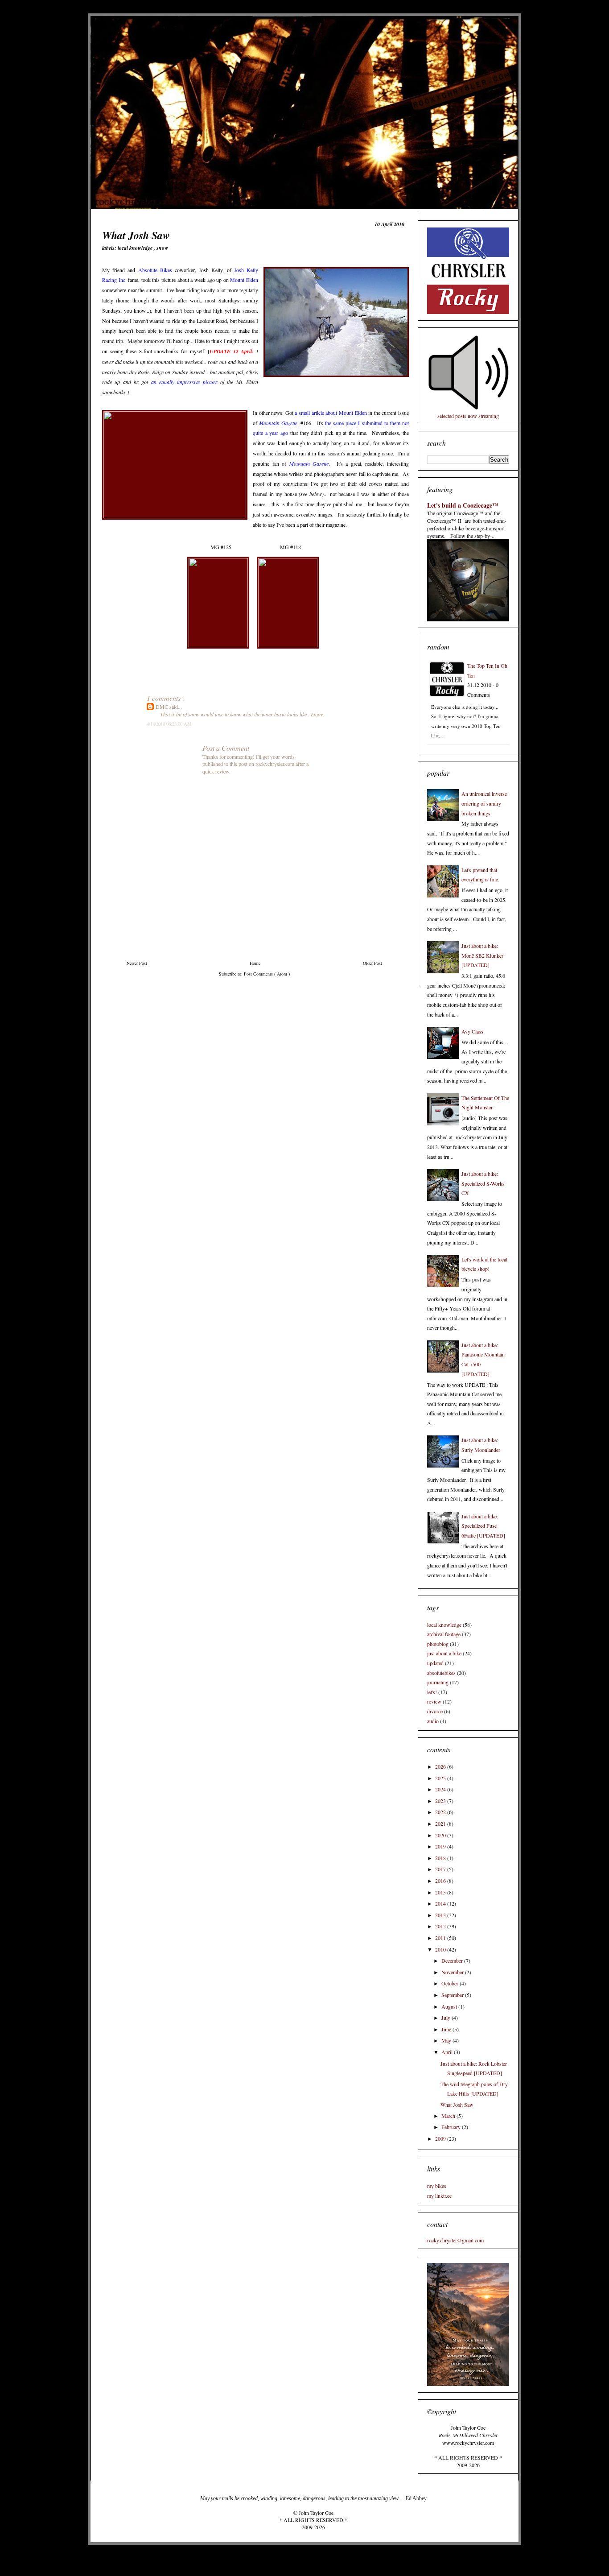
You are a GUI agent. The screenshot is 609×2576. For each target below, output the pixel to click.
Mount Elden (244, 280)
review (434, 1701)
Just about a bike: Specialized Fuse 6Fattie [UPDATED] (483, 1526)
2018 (441, 1858)
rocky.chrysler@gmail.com (455, 2240)
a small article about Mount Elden (331, 413)
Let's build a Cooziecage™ (463, 505)
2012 (441, 1926)
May (447, 2040)
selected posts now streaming (468, 416)
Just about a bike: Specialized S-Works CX (483, 1183)
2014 (441, 1903)
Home (255, 963)
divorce (435, 1711)
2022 (441, 1812)
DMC (163, 707)
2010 (441, 1949)
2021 (441, 1823)
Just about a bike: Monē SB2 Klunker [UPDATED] (482, 955)
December (453, 1960)
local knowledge (136, 248)
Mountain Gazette (278, 423)
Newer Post (137, 963)
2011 (441, 1938)
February (452, 2127)
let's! (432, 1692)
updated (435, 1663)
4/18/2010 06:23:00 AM (169, 724)
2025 (441, 1778)
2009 (441, 2138)
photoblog (438, 1644)
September (453, 1995)
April (448, 2052)
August (450, 2006)
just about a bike (444, 1653)
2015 (441, 1892)
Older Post (372, 963)
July (446, 2018)
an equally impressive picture (184, 382)
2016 (441, 1881)
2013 (441, 1915)
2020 (441, 1835)
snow (162, 248)
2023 (441, 1801)
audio (433, 1721)
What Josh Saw (457, 2105)
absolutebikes (441, 1673)
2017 (441, 1869)
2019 (441, 1846)
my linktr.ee (439, 2196)
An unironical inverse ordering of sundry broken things (484, 803)
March (449, 2116)
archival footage (444, 1634)
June (447, 2029)
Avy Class (472, 1031)
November (453, 1972)
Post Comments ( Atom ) (267, 974)
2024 (441, 1789)
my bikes (437, 2186)
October (451, 1983)
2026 (441, 1766)
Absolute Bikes (155, 270)
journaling (438, 1682)
